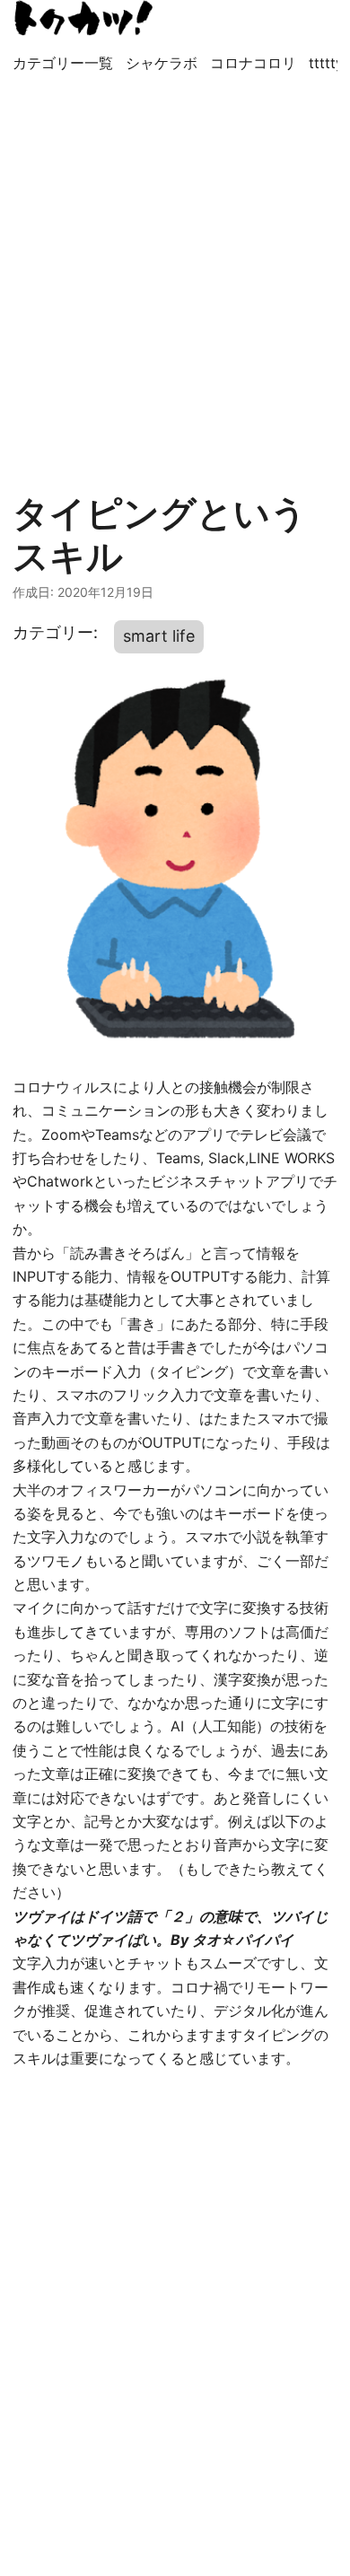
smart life (159, 636)
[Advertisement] (175, 274)
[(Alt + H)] (84, 18)
